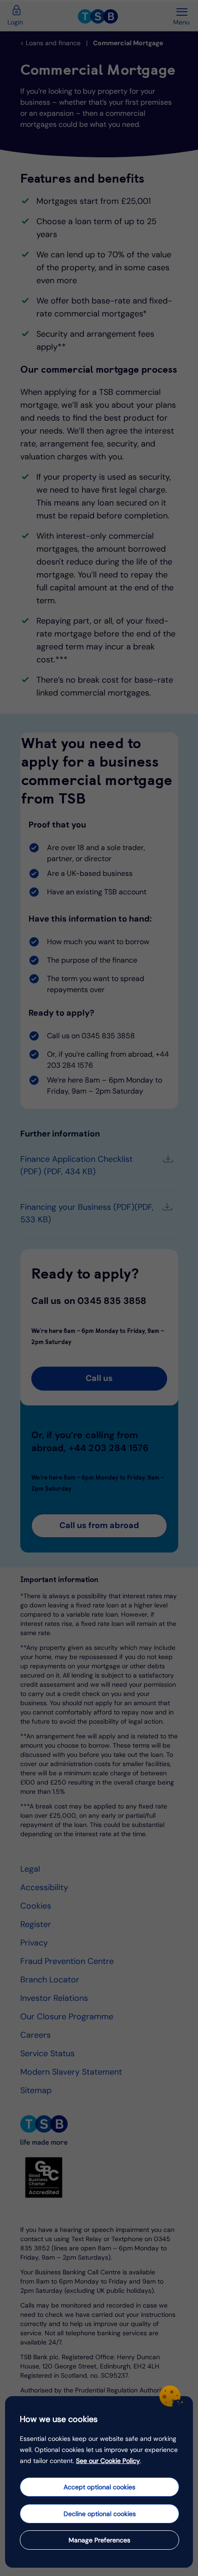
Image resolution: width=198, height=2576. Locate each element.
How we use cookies (59, 2419)
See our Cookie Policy (108, 2461)
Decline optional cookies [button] (100, 2514)
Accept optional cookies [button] (99, 2487)
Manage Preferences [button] (99, 2540)
